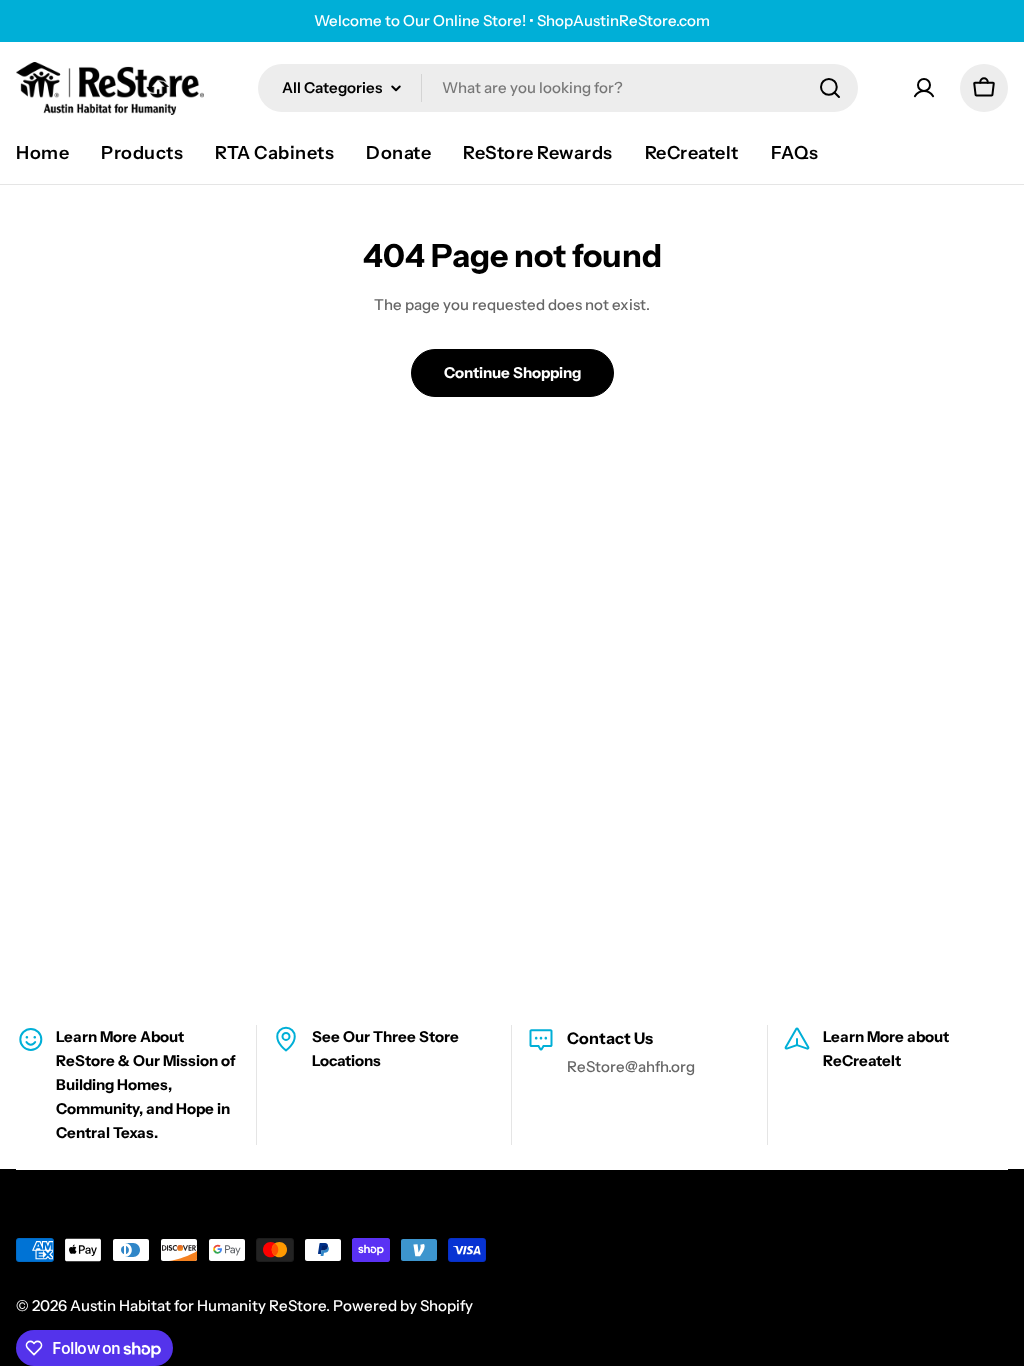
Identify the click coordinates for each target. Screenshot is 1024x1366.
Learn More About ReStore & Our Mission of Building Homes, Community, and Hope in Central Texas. (146, 1084)
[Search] (830, 88)
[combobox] (558, 88)
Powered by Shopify (403, 1305)
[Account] (924, 88)
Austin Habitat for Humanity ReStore (198, 1305)
